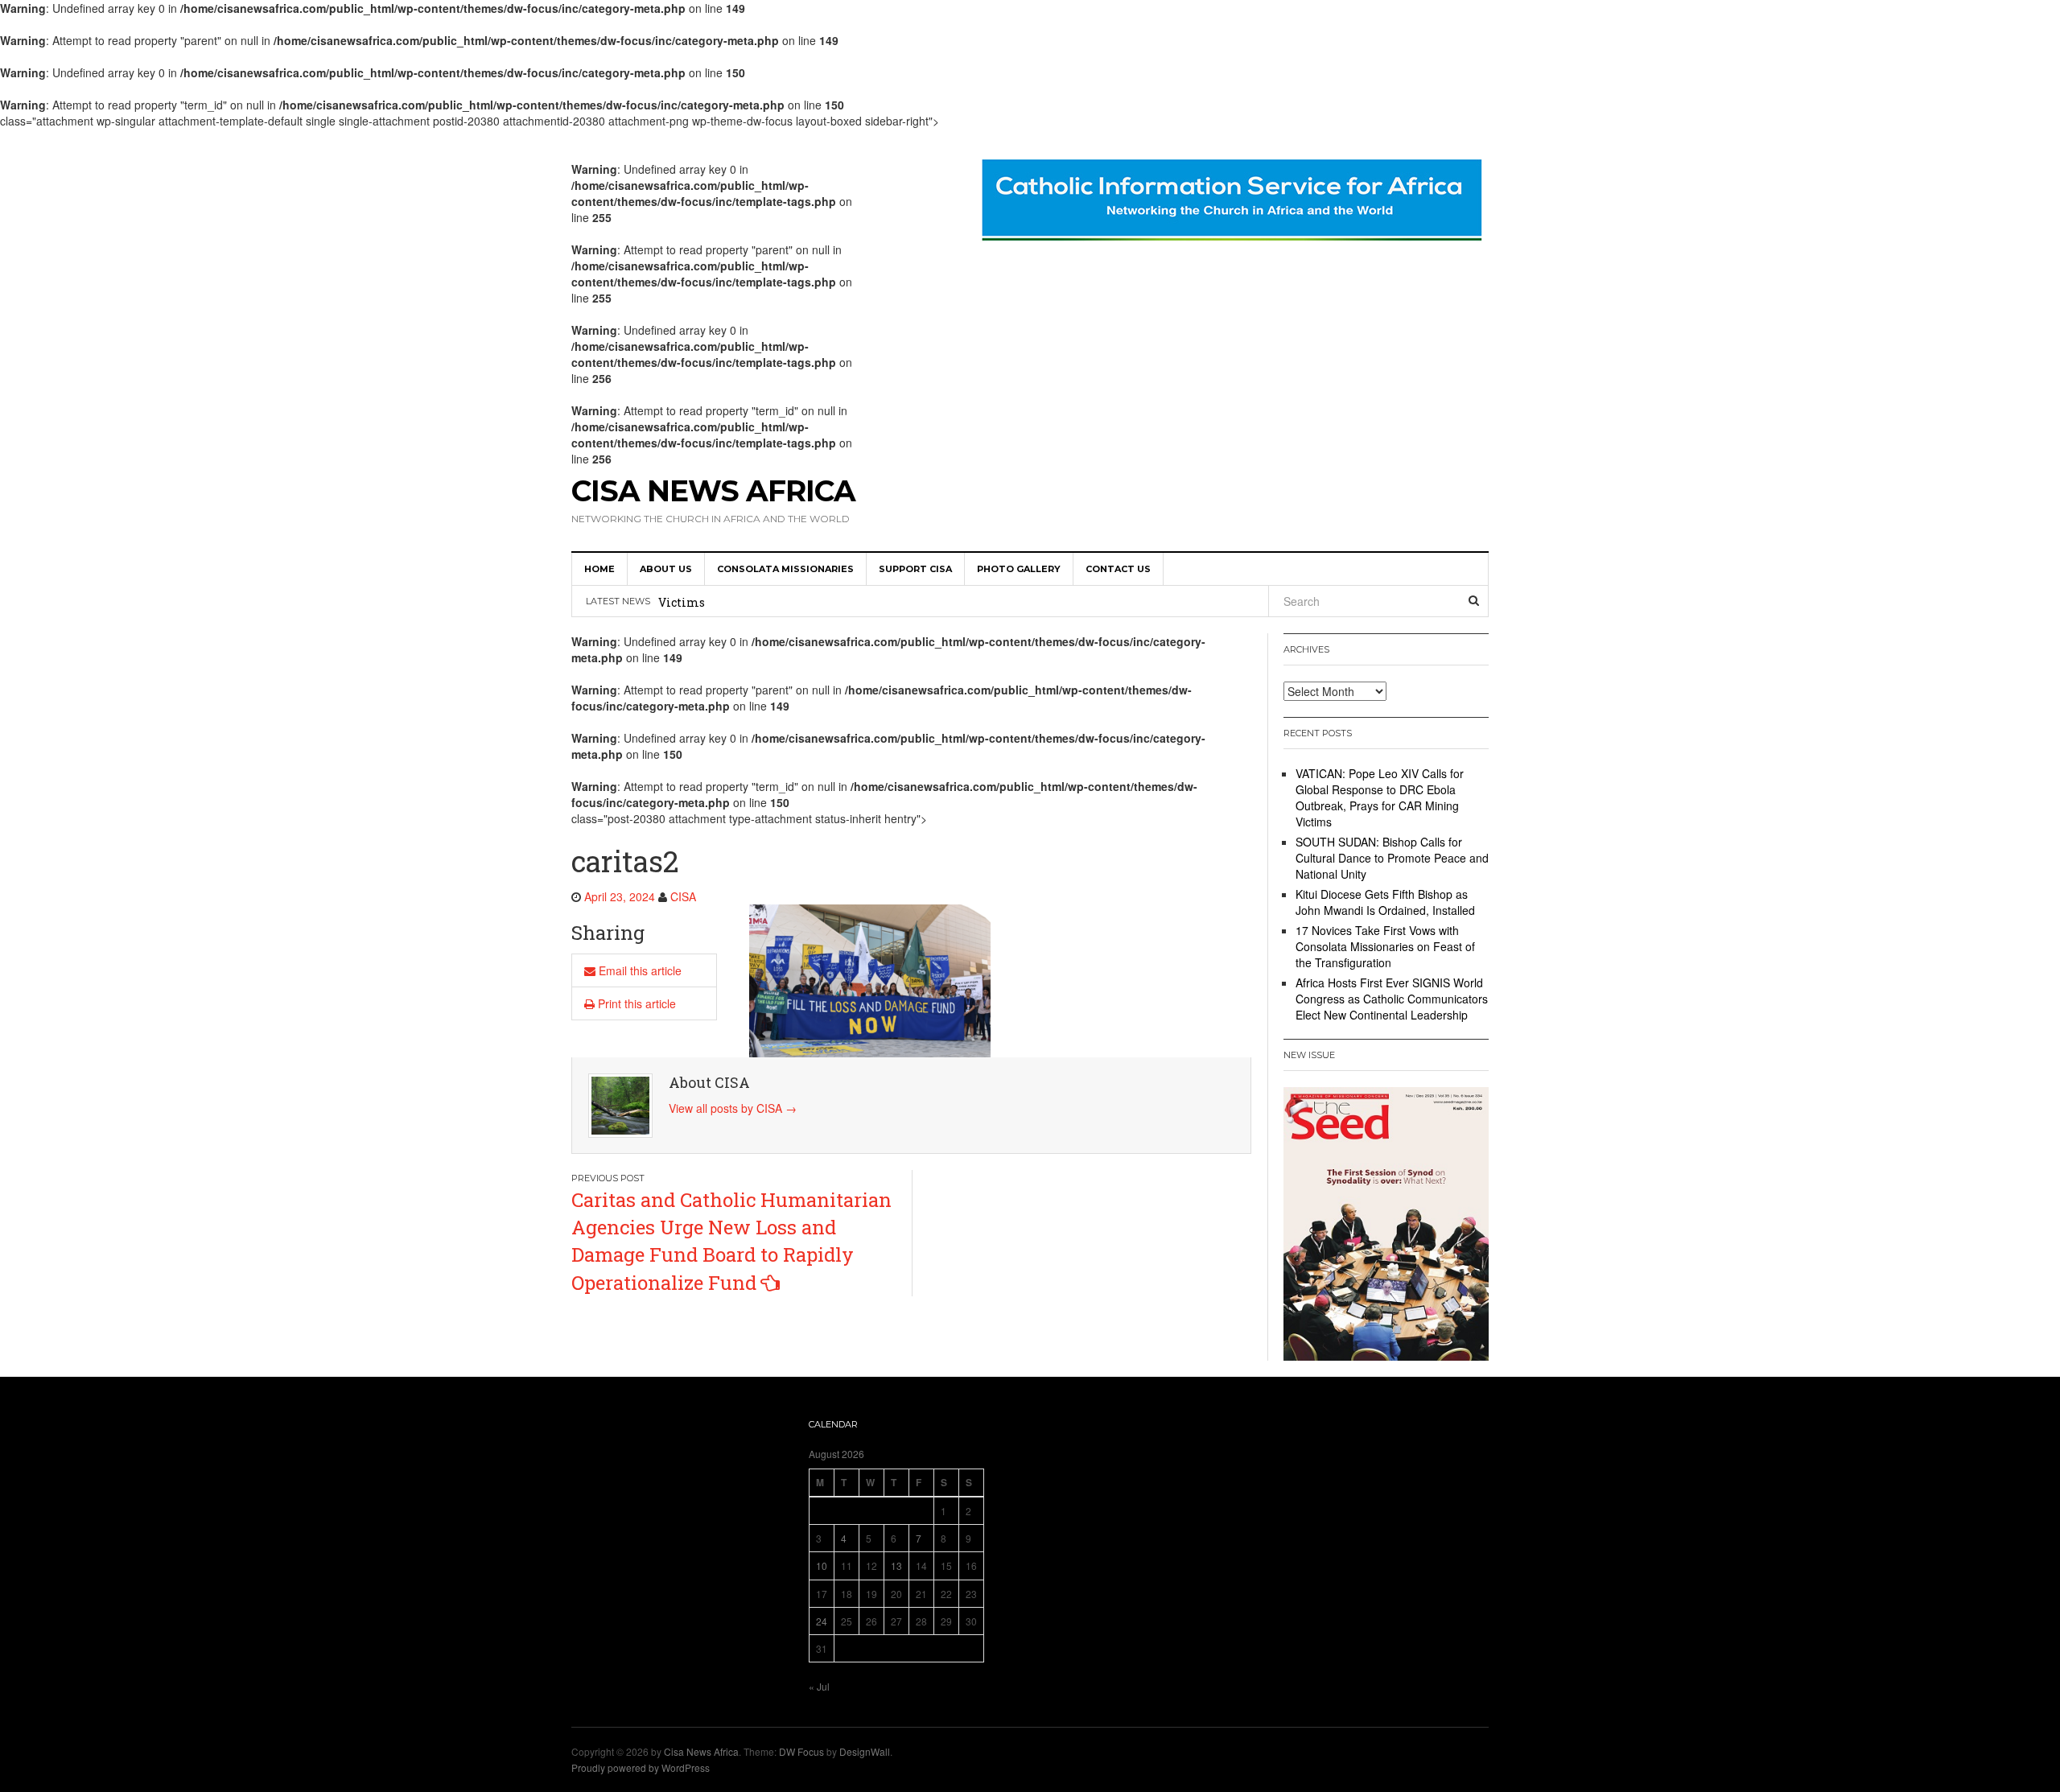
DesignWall (865, 1751)
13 (896, 1565)
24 (822, 1621)
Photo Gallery (1019, 569)
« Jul (819, 1686)
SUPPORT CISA (915, 569)
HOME (599, 569)
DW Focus (801, 1751)
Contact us (1118, 569)
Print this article (635, 1003)
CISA (683, 896)
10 (822, 1565)
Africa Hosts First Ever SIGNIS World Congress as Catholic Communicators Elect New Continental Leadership (1392, 999)
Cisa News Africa (713, 491)
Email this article (639, 970)
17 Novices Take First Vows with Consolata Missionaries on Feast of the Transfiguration (1385, 946)
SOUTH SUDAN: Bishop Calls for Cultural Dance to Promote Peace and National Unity (901, 603)
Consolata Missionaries (785, 569)
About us (666, 569)
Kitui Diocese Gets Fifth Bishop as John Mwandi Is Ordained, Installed (1385, 902)
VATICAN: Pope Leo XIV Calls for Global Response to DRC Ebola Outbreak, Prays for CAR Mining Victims (1380, 797)
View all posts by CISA (733, 1108)
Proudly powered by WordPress (641, 1767)
